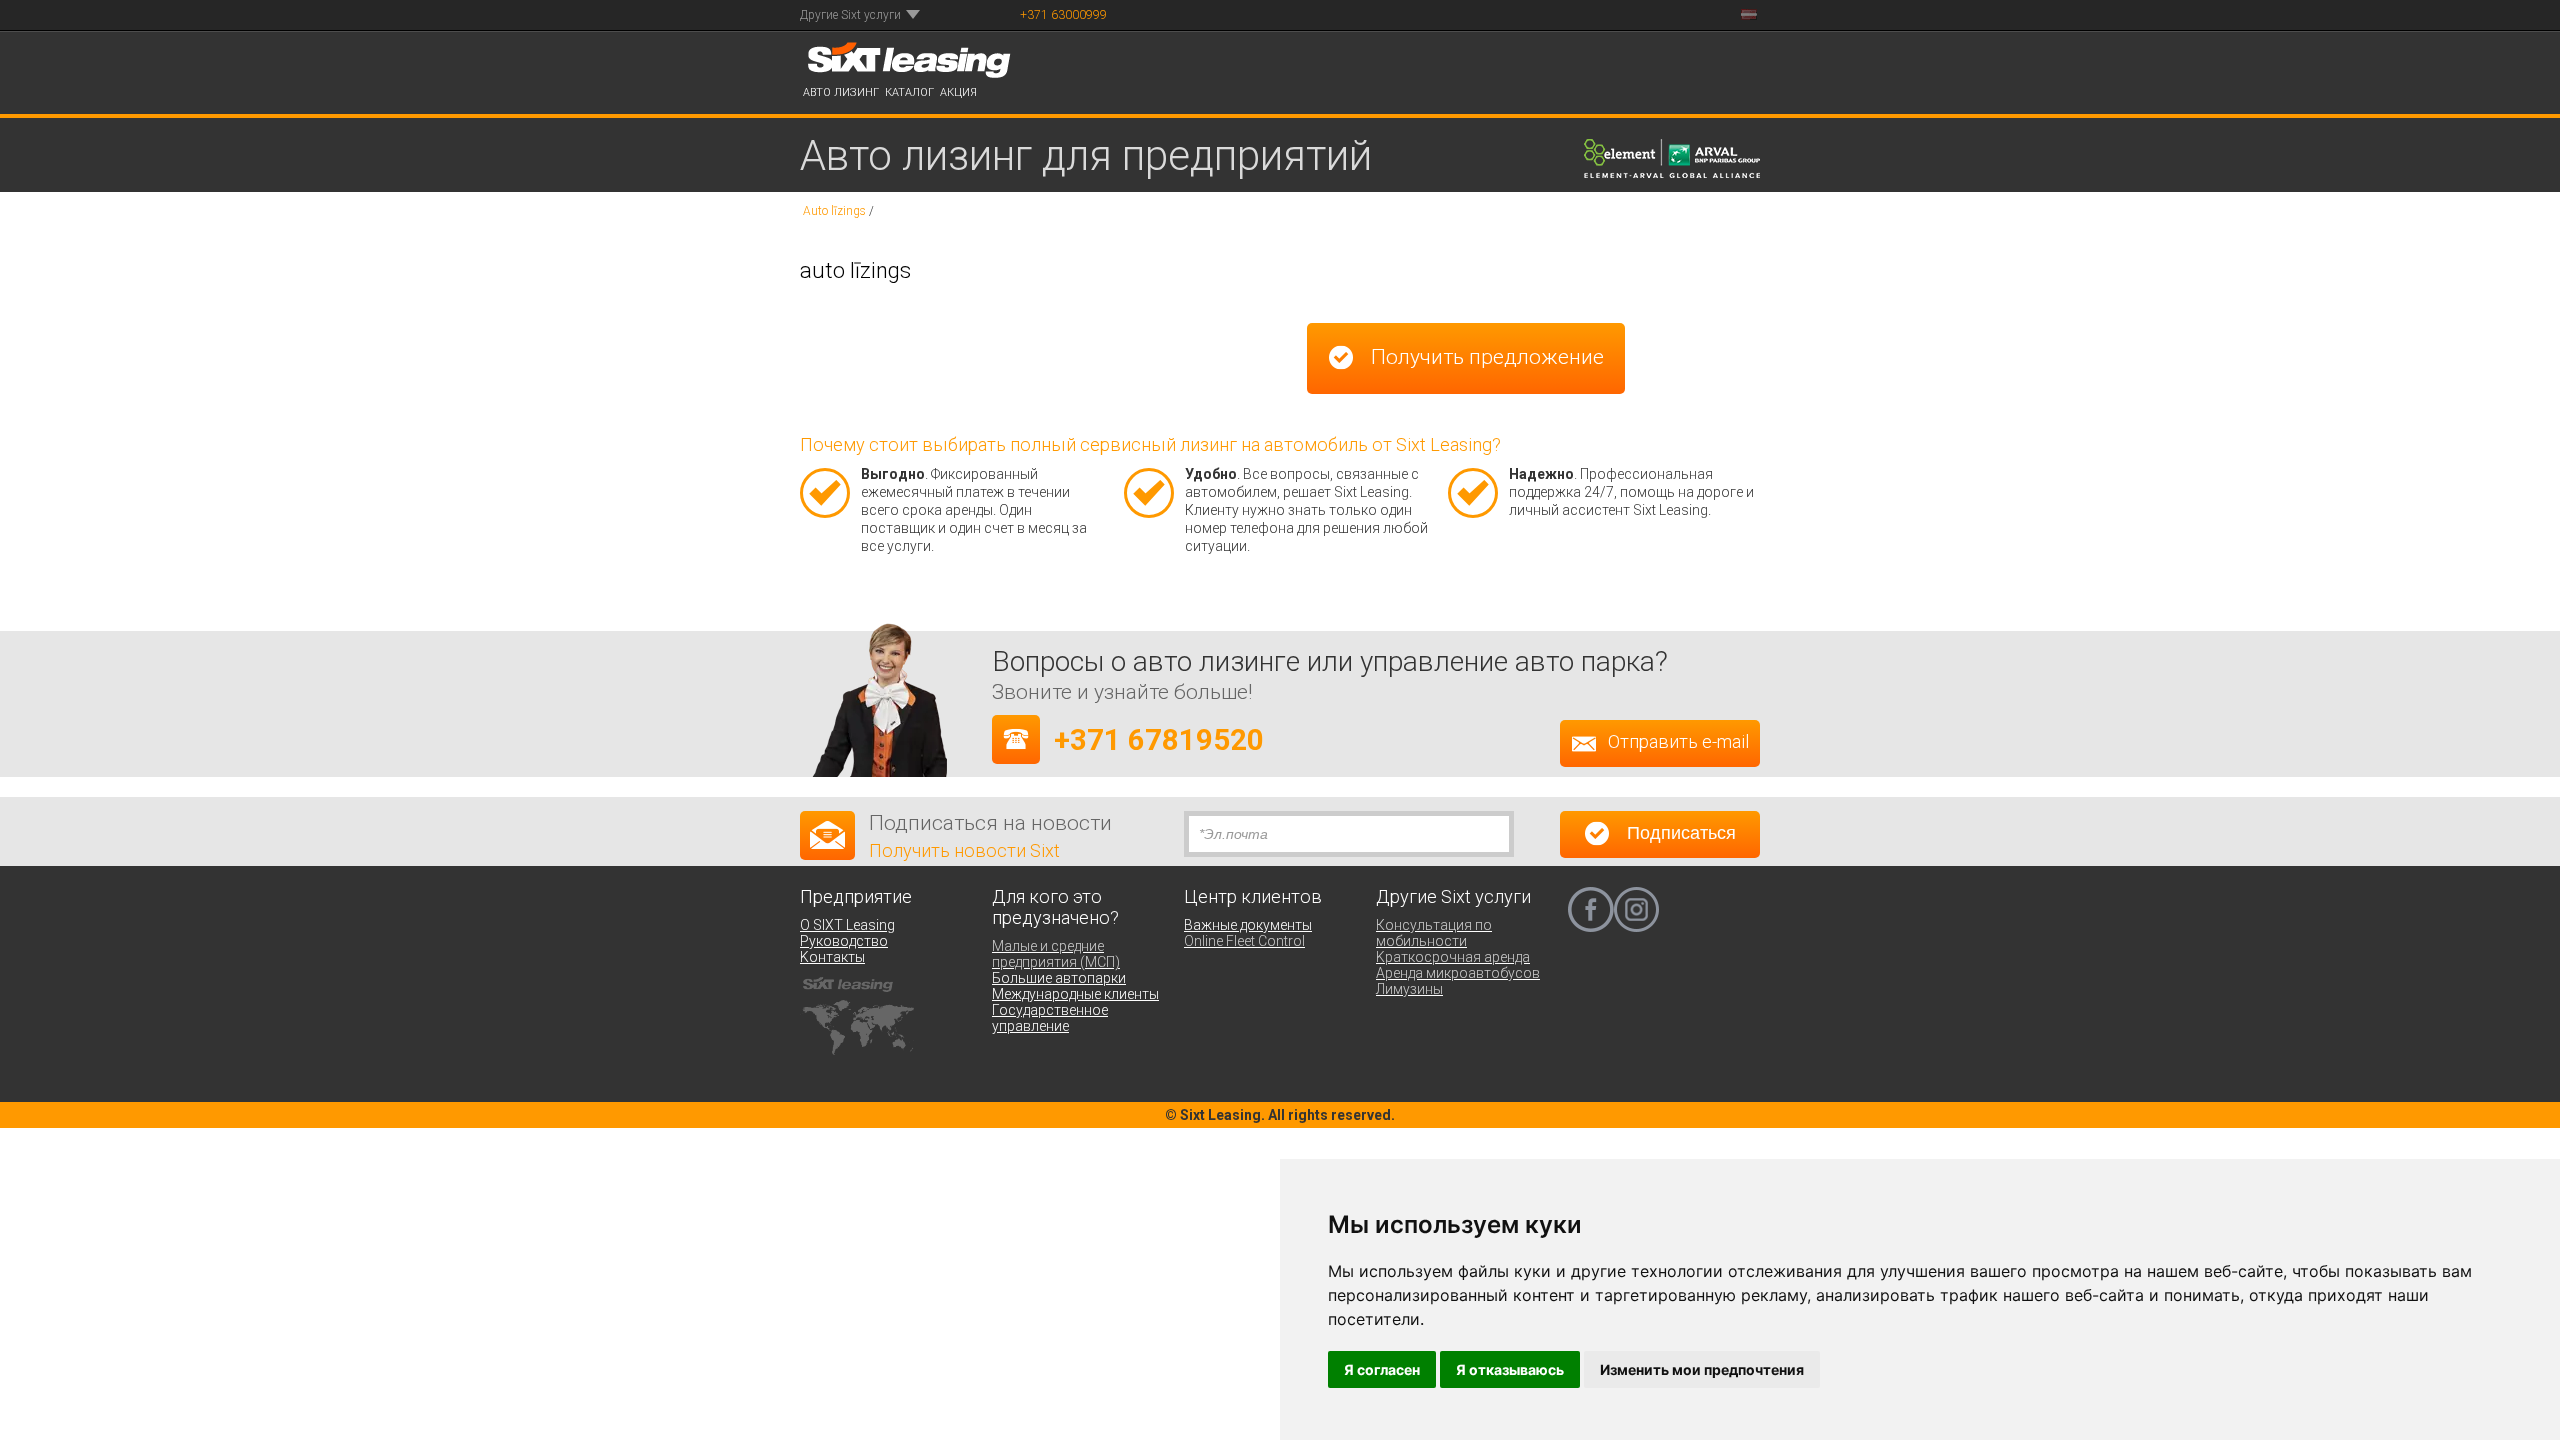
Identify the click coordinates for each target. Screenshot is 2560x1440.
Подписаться (1679, 834)
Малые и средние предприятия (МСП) (1056, 954)
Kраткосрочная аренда (1453, 957)
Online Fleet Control (1244, 941)
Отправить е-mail (1678, 742)
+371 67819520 (1159, 740)
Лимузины (1409, 989)
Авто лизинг (841, 92)
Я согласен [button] (1382, 1369)
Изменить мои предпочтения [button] (1702, 1369)
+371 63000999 (1063, 15)
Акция (958, 92)
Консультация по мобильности (1434, 933)
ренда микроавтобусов (1462, 973)
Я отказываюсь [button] (1510, 1369)
